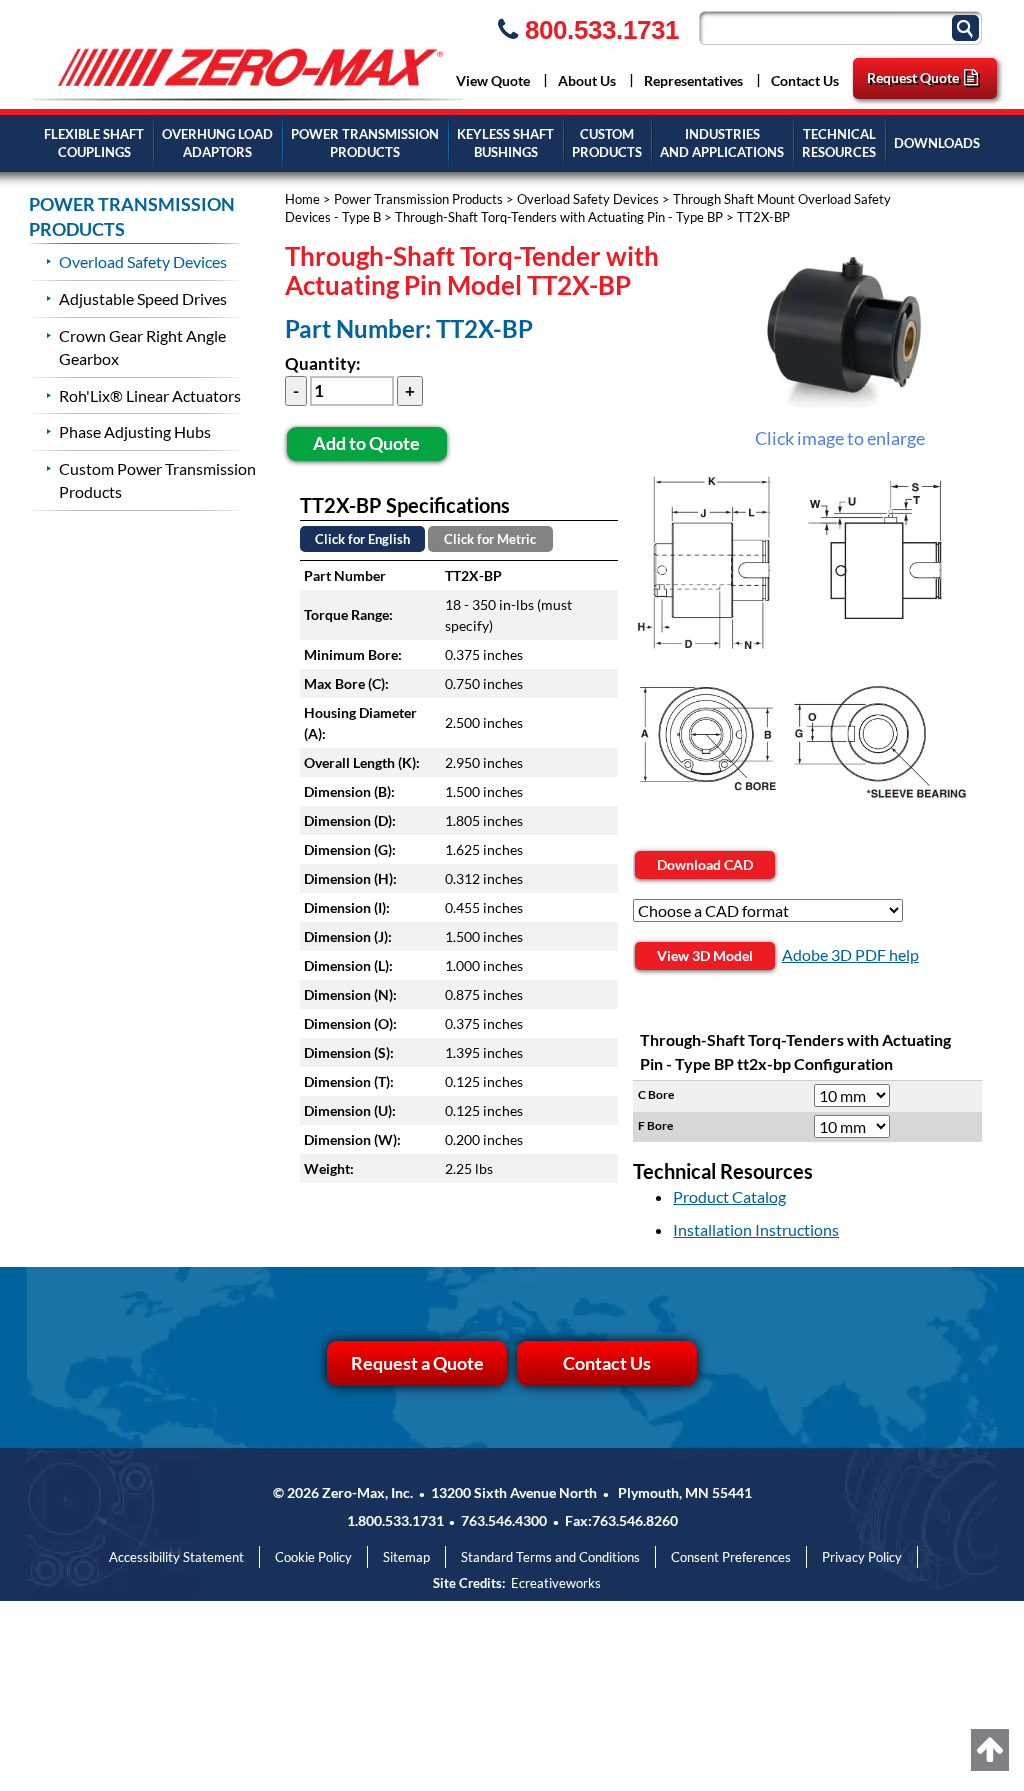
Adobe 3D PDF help (850, 954)
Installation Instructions (756, 1229)
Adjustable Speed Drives (143, 298)
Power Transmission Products (418, 199)
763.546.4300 (504, 1520)
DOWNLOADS (937, 143)
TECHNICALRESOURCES (839, 143)
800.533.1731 (598, 30)
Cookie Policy (313, 1557)
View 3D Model (705, 955)
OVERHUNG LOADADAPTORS (217, 143)
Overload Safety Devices (588, 199)
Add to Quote (366, 443)
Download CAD (705, 864)
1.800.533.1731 (395, 1520)
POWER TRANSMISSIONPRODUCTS (365, 143)
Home (302, 199)
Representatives (693, 80)
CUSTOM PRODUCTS (607, 143)
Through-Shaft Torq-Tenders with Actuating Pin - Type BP (559, 217)
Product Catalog (729, 1196)
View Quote (493, 80)
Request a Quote (417, 1363)
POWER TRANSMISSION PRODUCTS (132, 217)
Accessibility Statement (176, 1557)
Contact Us (805, 80)
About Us (587, 80)
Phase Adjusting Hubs (135, 431)
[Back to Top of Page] (990, 1750)
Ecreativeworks (556, 1583)
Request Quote (913, 77)
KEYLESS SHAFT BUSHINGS (505, 143)
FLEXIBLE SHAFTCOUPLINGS (94, 143)
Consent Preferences (731, 1557)
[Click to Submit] (968, 26)
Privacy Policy (862, 1557)
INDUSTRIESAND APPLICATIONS (722, 143)
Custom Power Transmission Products (157, 480)
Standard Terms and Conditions (550, 1557)
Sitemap (406, 1557)
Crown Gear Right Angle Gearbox (142, 347)
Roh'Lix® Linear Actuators (150, 395)
